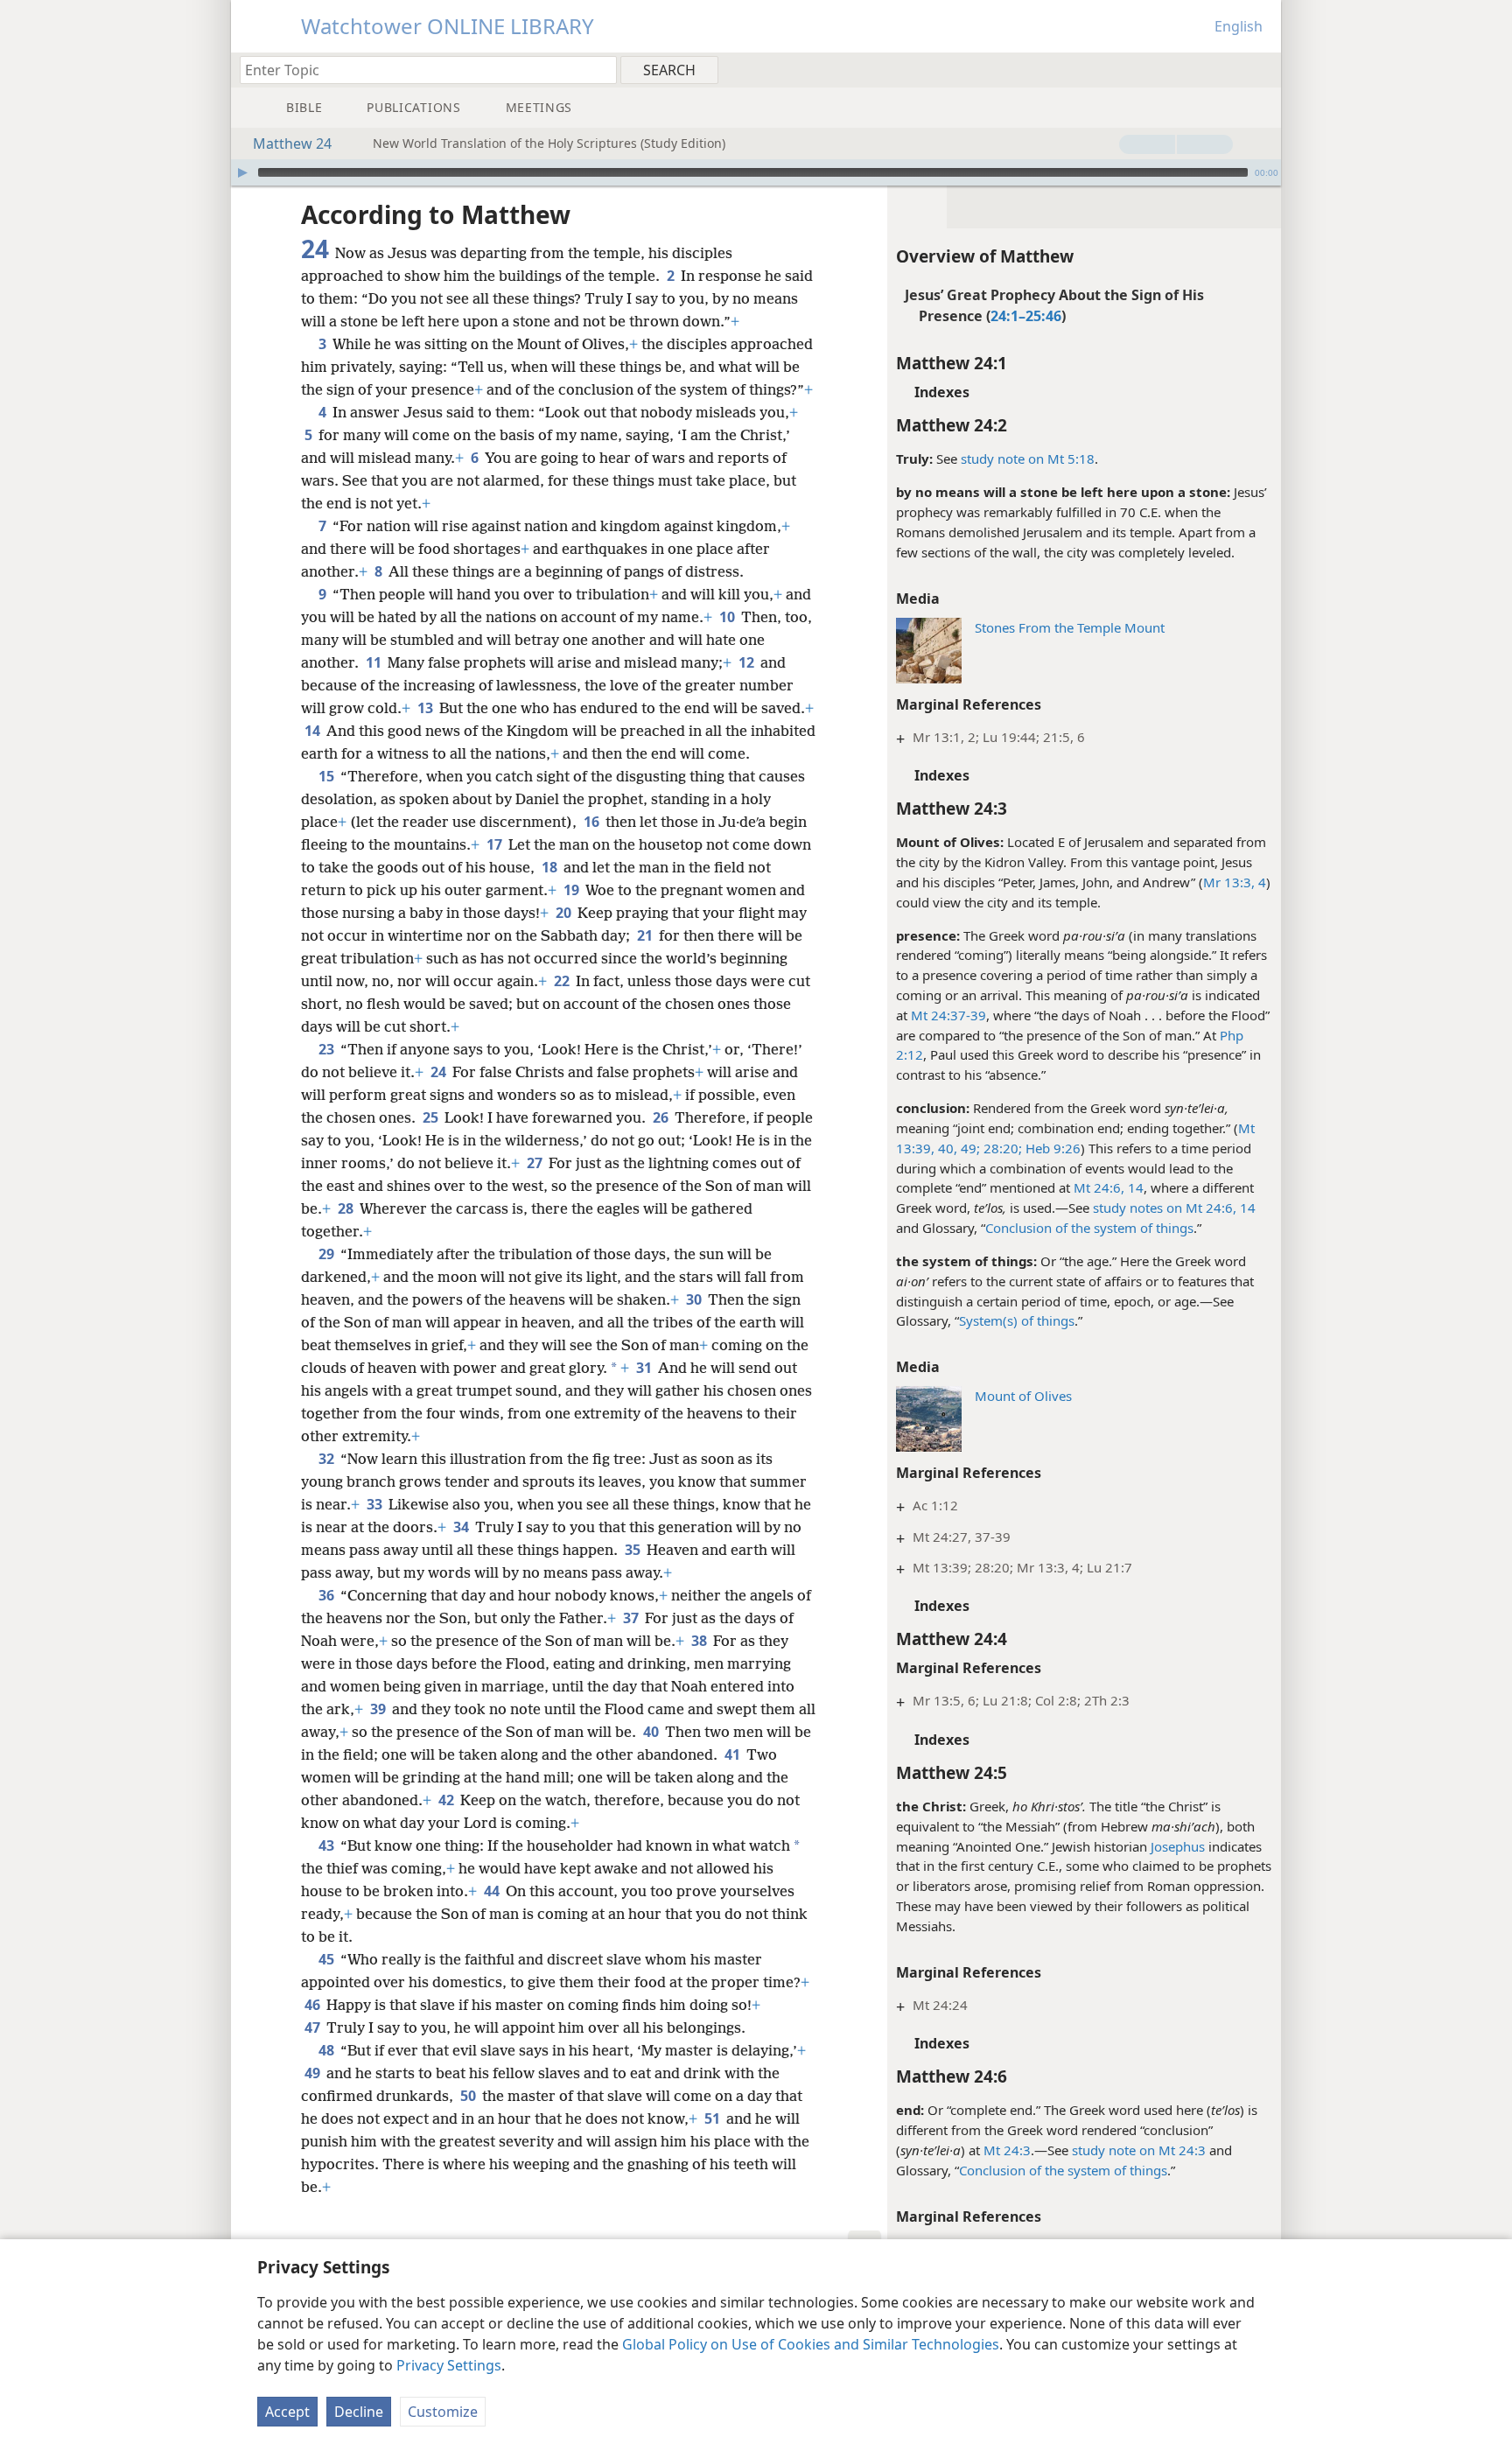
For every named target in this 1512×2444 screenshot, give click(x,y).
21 (646, 935)
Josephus (1178, 1846)
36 (328, 1595)
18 (551, 867)
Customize (443, 2412)
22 (563, 981)
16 (593, 822)
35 (634, 1550)
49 (314, 2073)
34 (462, 1527)
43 (328, 1845)
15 (328, 776)
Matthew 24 (292, 144)
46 (314, 2005)
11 (375, 662)
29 (328, 1254)
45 (328, 1959)
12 (748, 662)
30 (695, 1299)
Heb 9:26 (1051, 1148)
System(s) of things (1017, 1320)
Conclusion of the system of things (1089, 1228)
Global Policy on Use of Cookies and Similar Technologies (811, 2344)
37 (632, 1618)
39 (379, 1709)
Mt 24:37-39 (948, 1015)
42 (448, 1800)
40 (652, 1732)
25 (432, 1117)
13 (427, 708)
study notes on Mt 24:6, (1165, 1208)
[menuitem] (1261, 69)
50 (469, 2096)
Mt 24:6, (1099, 1187)
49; (969, 1148)
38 (700, 1641)
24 (440, 1072)
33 (376, 1504)
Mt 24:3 (1007, 2150)
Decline (359, 2412)
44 (493, 1891)
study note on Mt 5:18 (1028, 459)
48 (328, 2050)
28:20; (1001, 1148)
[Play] (242, 172)
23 (328, 1049)
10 (728, 617)
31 (645, 1368)
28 (347, 1208)
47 (314, 2027)
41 (734, 1754)
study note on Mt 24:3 (1139, 2150)
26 (662, 1117)
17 (496, 844)
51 (714, 2118)
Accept (287, 2412)
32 (328, 1459)
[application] (756, 172)
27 (536, 1163)
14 (1134, 1187)
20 (565, 913)
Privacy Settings (449, 2365)
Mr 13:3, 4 (1235, 882)
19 (573, 890)
